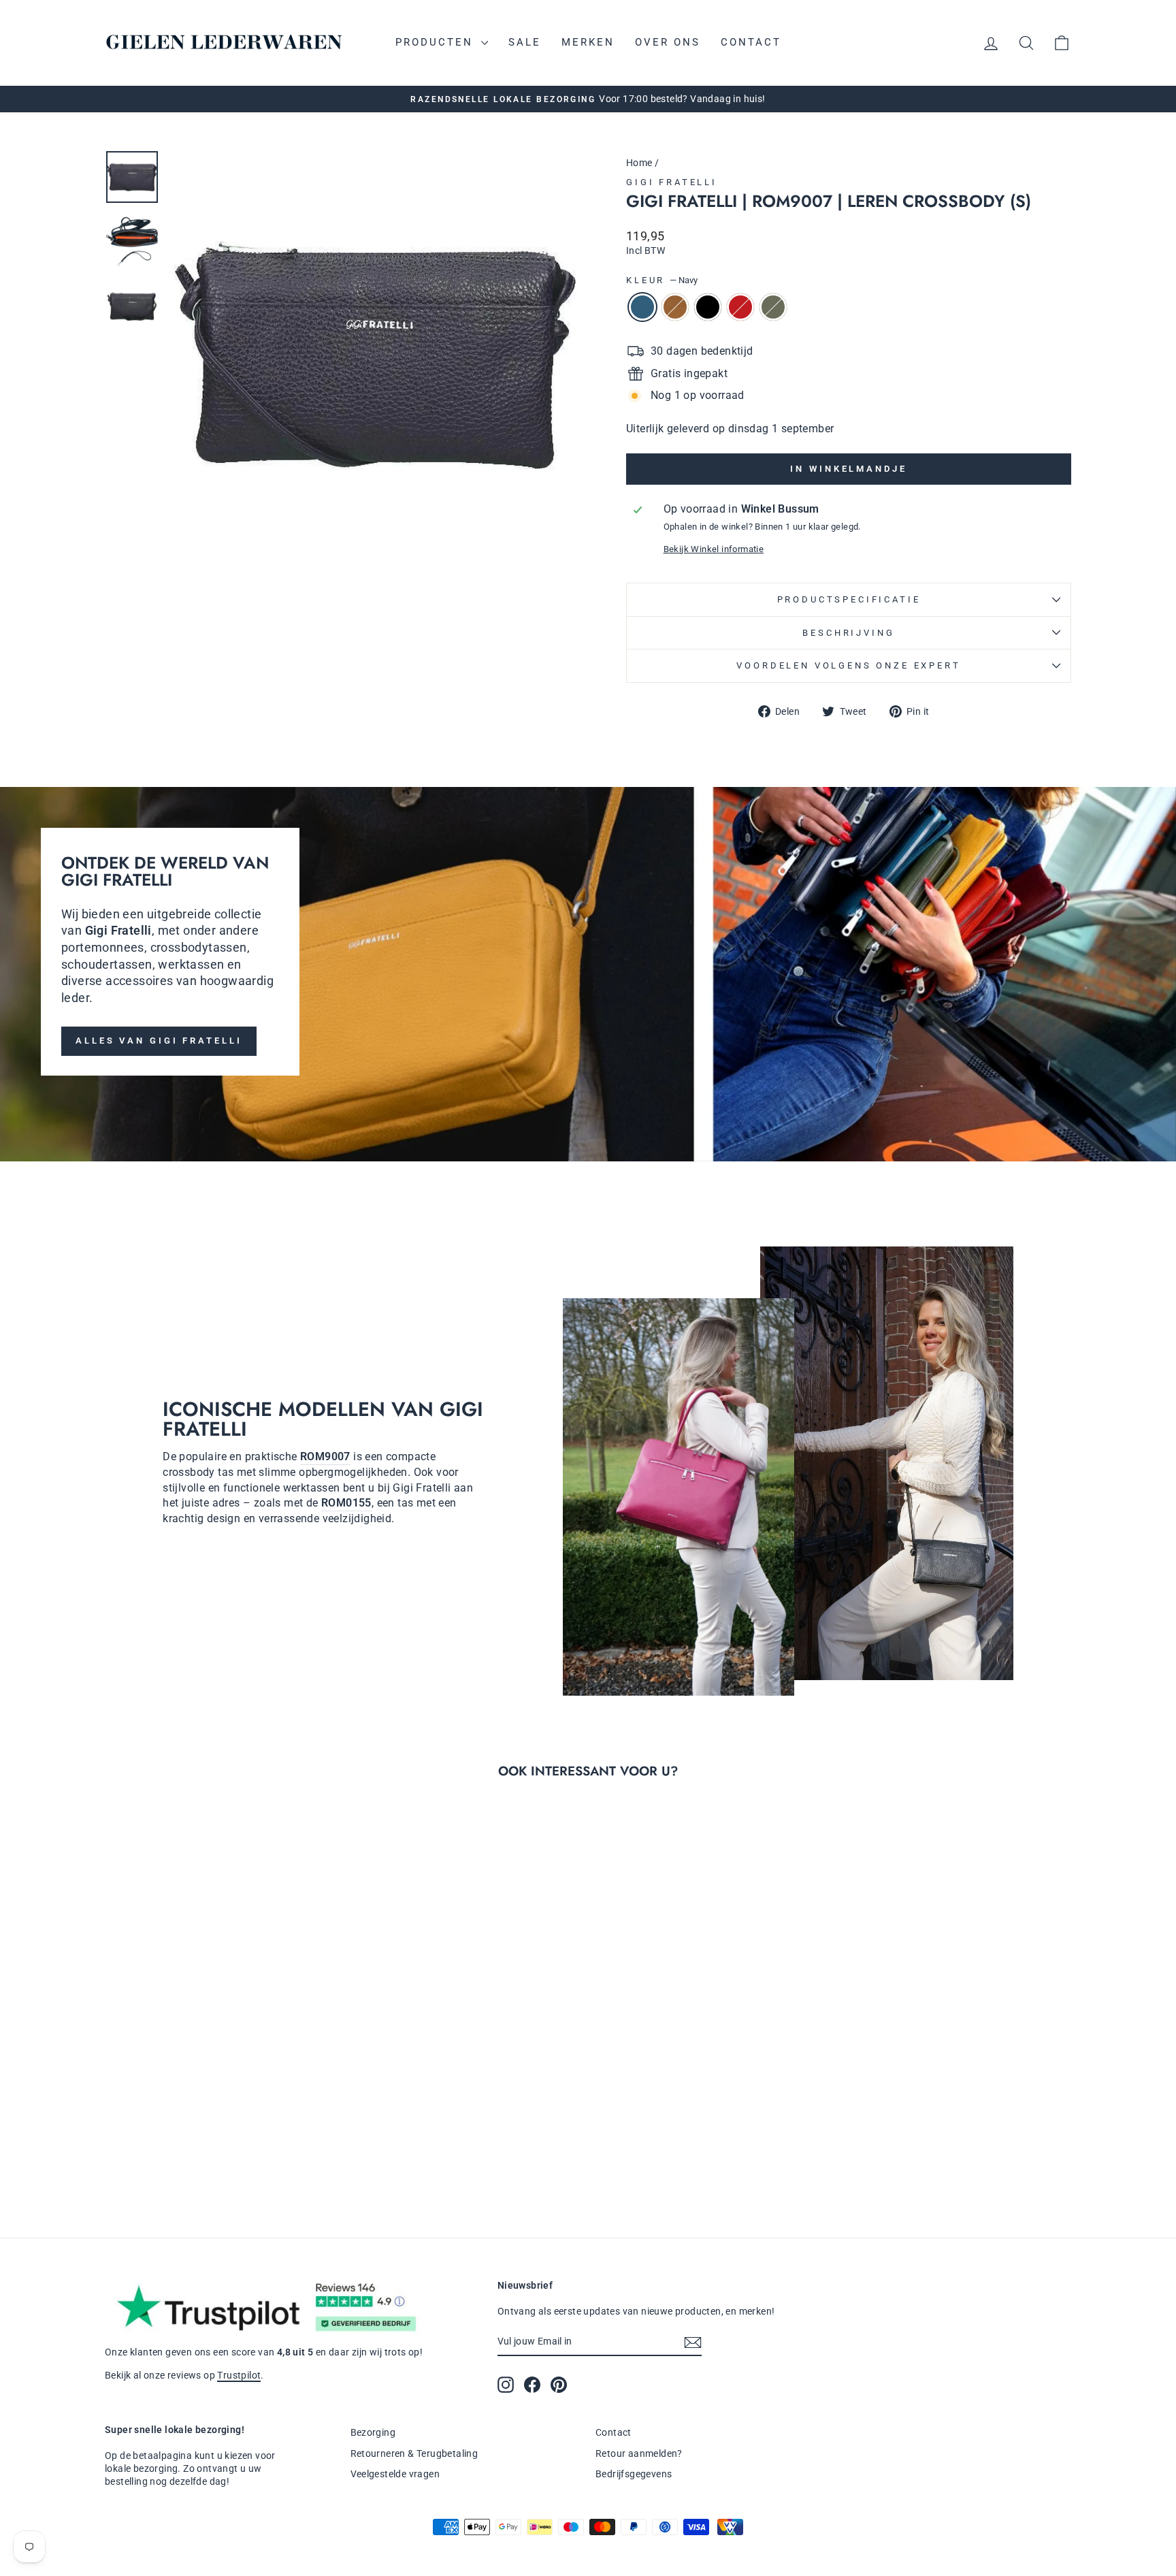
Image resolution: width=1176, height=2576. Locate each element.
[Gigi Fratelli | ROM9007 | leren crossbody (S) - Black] (220, 2156)
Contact (751, 42)
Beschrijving (848, 633)
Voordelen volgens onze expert (848, 665)
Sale (525, 42)
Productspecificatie (849, 599)
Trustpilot (239, 2375)
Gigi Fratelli (672, 182)
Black (708, 307)
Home (639, 163)
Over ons (668, 42)
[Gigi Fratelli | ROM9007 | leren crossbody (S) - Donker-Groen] (257, 2156)
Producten (437, 42)
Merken (588, 42)
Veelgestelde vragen (395, 2474)
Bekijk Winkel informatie (714, 549)
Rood (740, 307)
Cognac (675, 307)
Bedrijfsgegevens (634, 2474)
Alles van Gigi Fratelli (159, 1041)
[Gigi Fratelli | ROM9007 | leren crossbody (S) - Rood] (239, 2156)
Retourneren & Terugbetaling (414, 2453)
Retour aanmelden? (639, 2453)
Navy (642, 307)
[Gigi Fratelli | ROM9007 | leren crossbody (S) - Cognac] (202, 2156)
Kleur (662, 280)
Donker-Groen (773, 307)
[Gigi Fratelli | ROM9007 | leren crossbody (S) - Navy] (183, 2156)
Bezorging (373, 2432)
